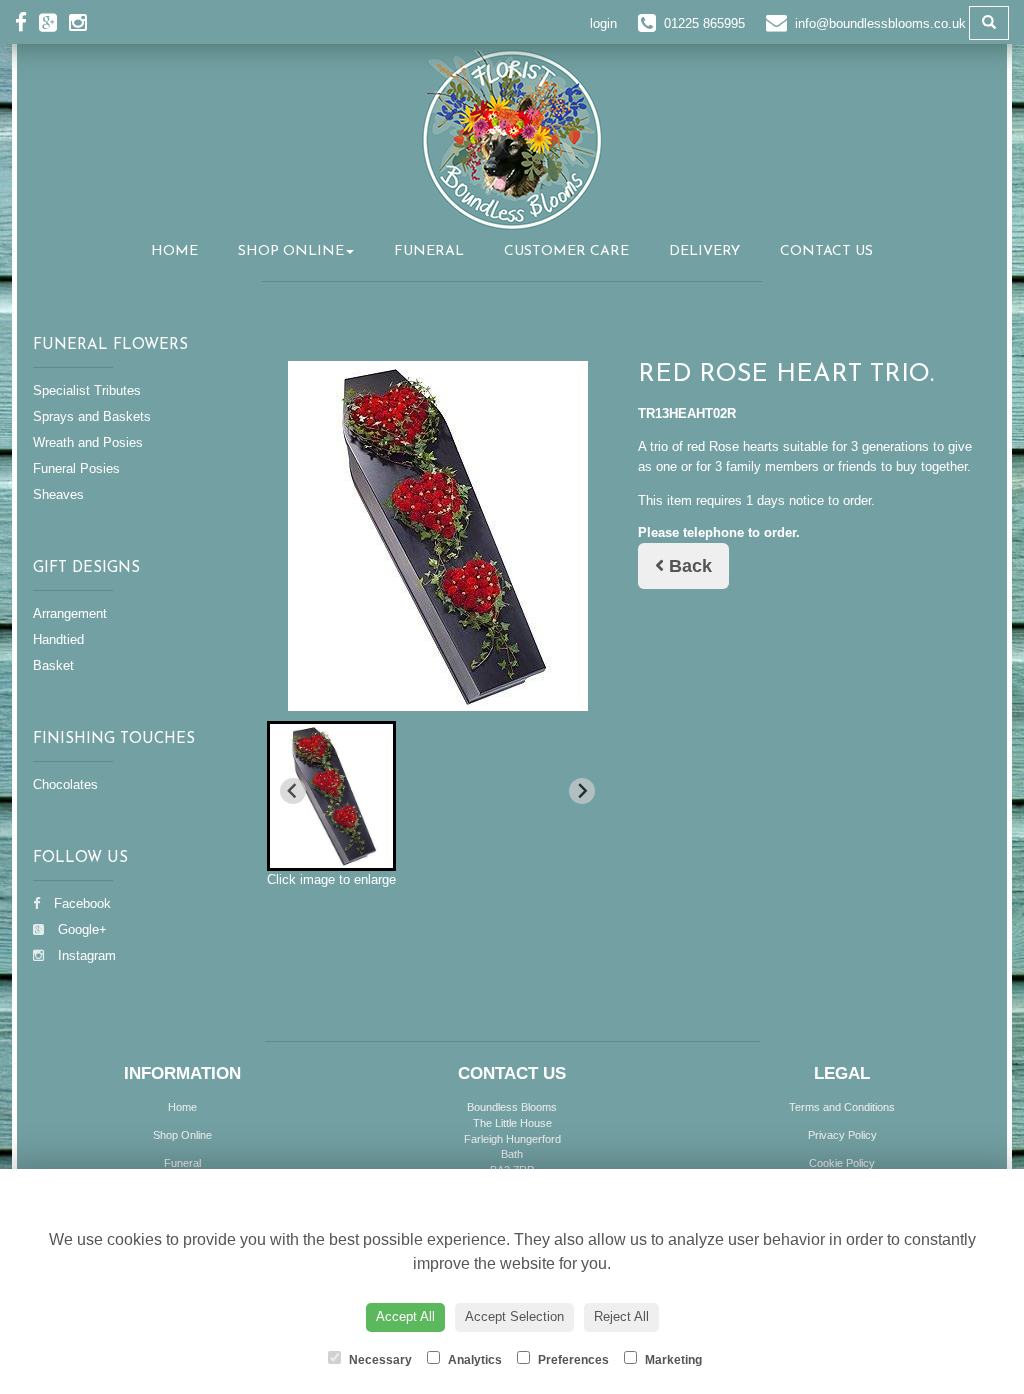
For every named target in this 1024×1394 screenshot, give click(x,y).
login (603, 23)
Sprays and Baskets (92, 416)
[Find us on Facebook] (27, 22)
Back (688, 566)
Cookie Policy (842, 1163)
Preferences (572, 1360)
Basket (53, 665)
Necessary (379, 1360)
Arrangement (70, 613)
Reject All (621, 1316)
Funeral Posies (76, 468)
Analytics (473, 1360)
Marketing (672, 1360)
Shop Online (291, 251)
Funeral (429, 251)
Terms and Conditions (842, 1107)
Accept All (405, 1316)
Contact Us (826, 251)
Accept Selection (514, 1316)
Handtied (58, 639)
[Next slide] (582, 791)
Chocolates (65, 784)
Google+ (80, 929)
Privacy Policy (842, 1135)
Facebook (80, 903)
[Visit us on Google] (54, 22)
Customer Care (566, 251)
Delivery (704, 251)
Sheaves (58, 494)
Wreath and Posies (88, 442)
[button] (331, 796)
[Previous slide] (293, 791)
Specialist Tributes (87, 390)
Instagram (85, 955)
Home (174, 251)
